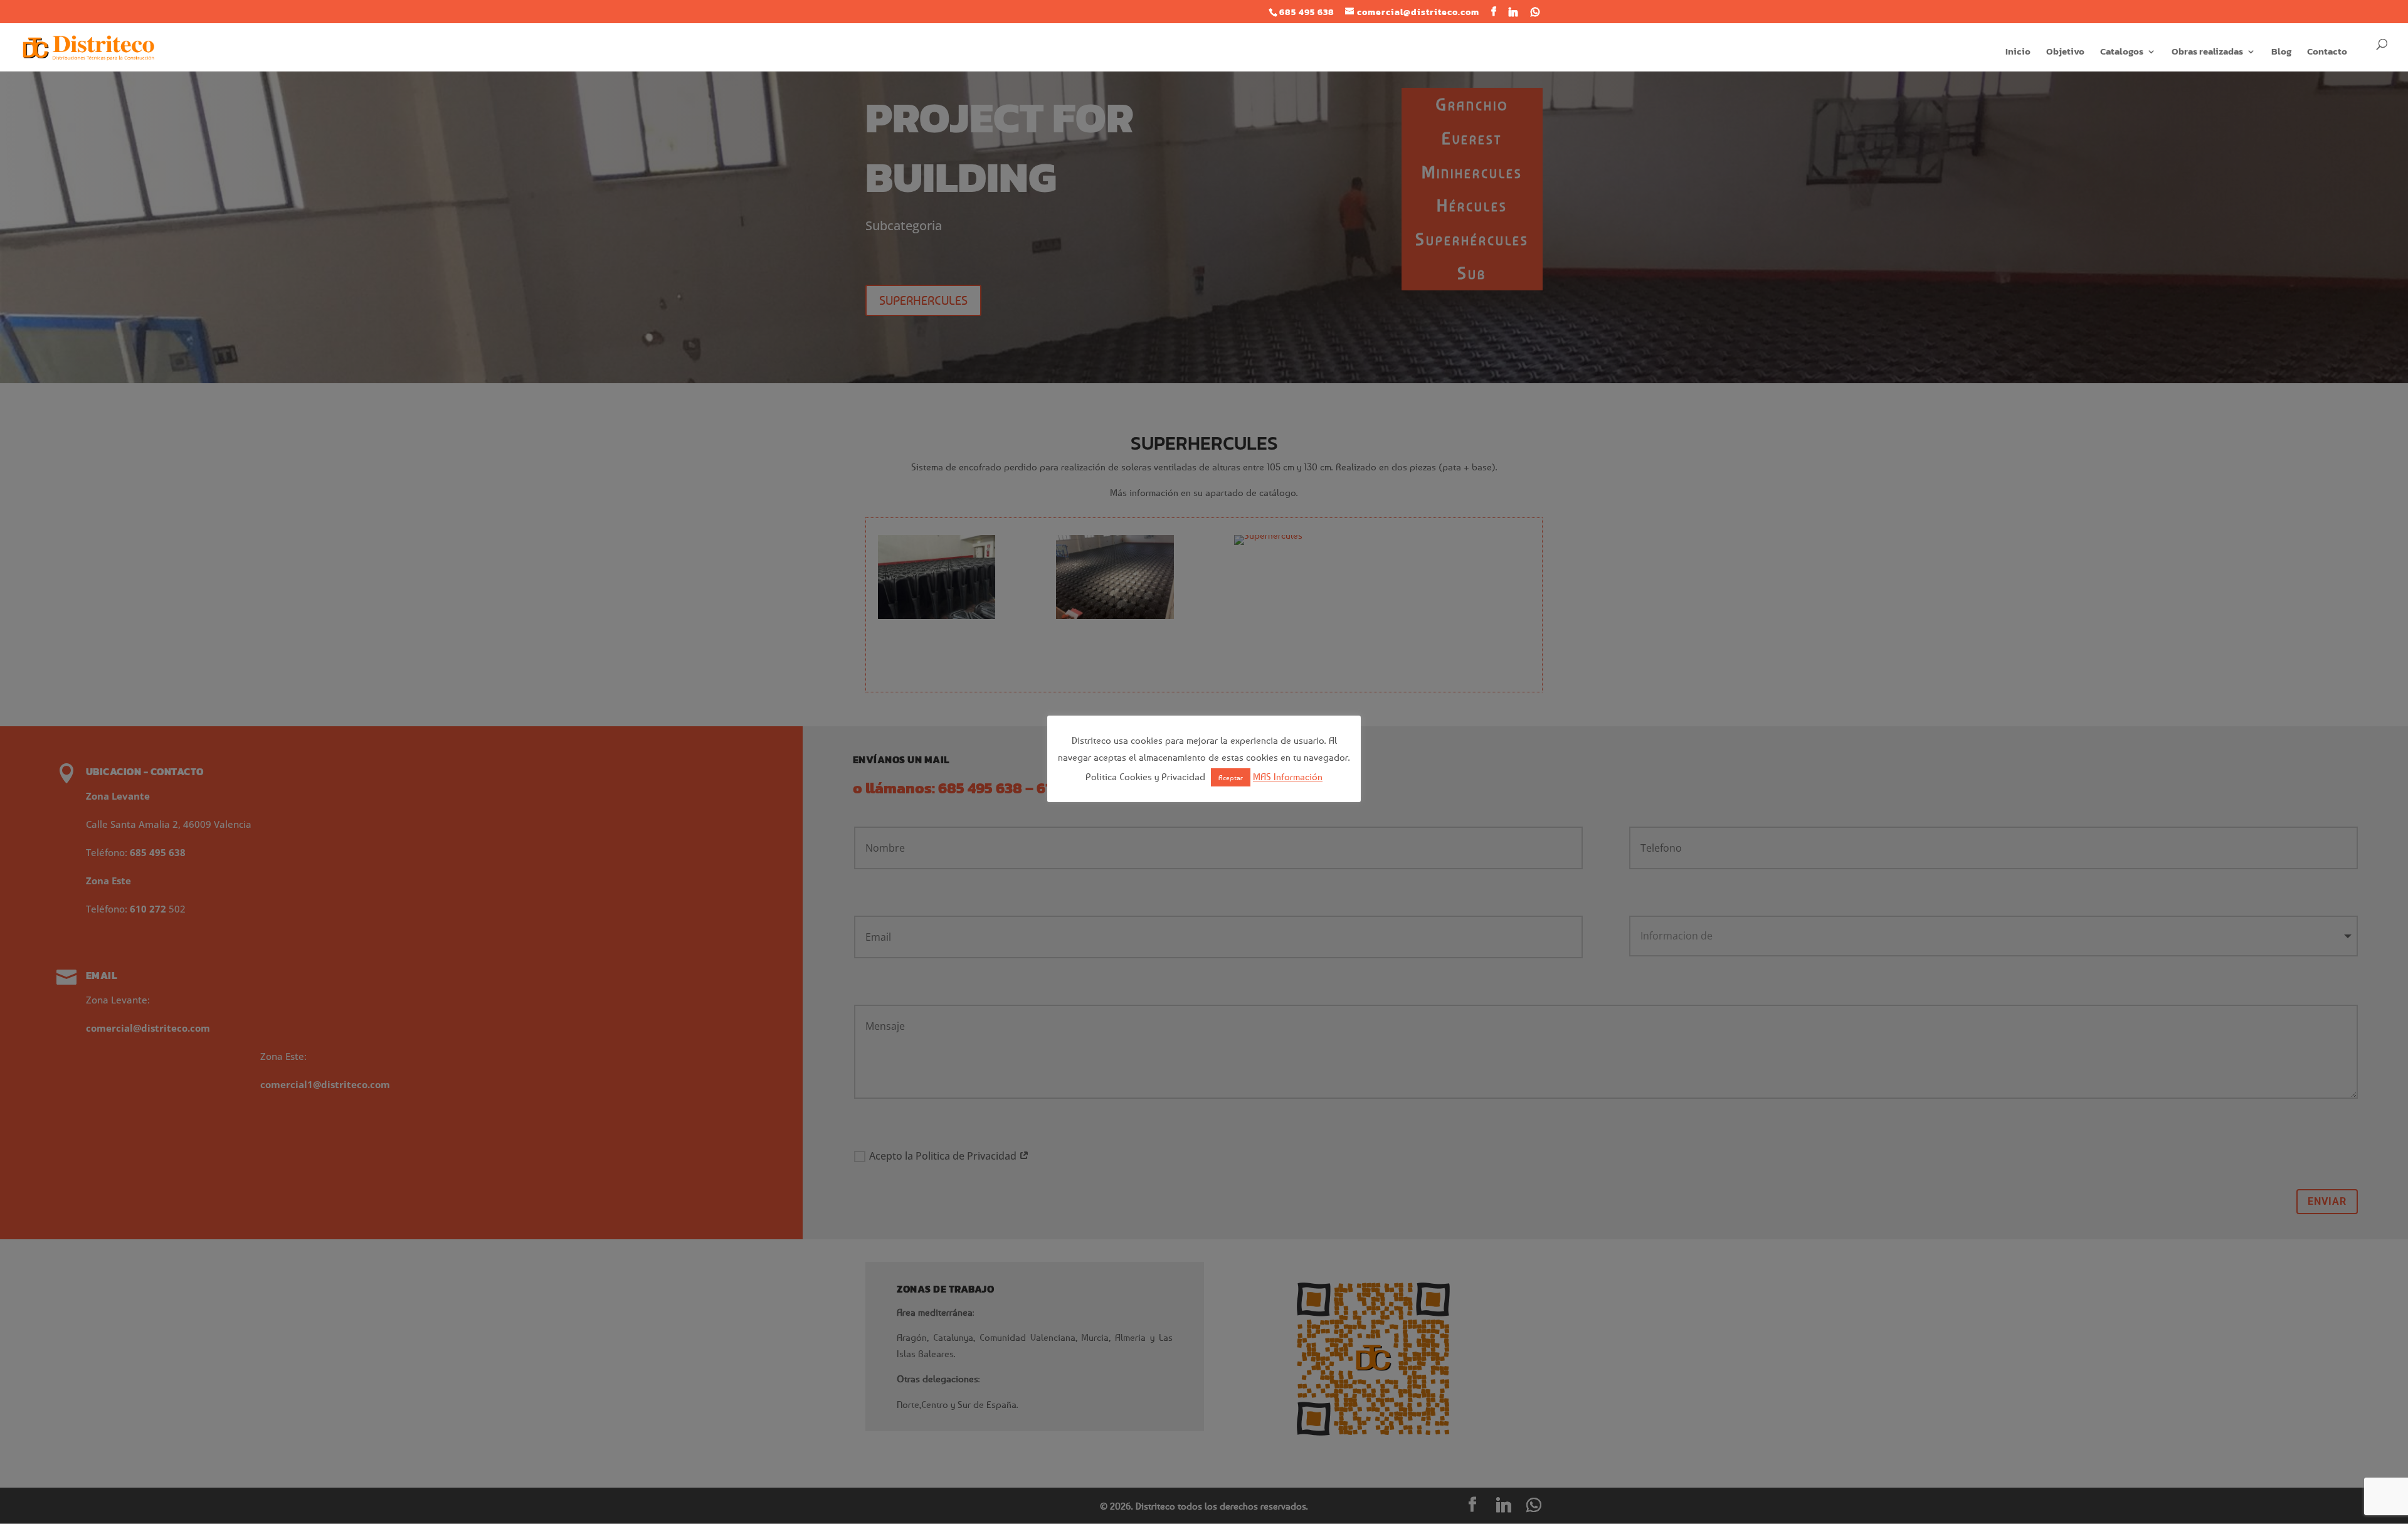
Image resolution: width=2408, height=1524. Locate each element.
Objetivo (2065, 53)
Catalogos (2122, 53)
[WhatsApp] (1535, 12)
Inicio (2018, 53)
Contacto (2327, 53)
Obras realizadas (2207, 53)
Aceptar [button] (1231, 777)
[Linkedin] (1513, 12)
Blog (2281, 53)
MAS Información (1288, 776)
